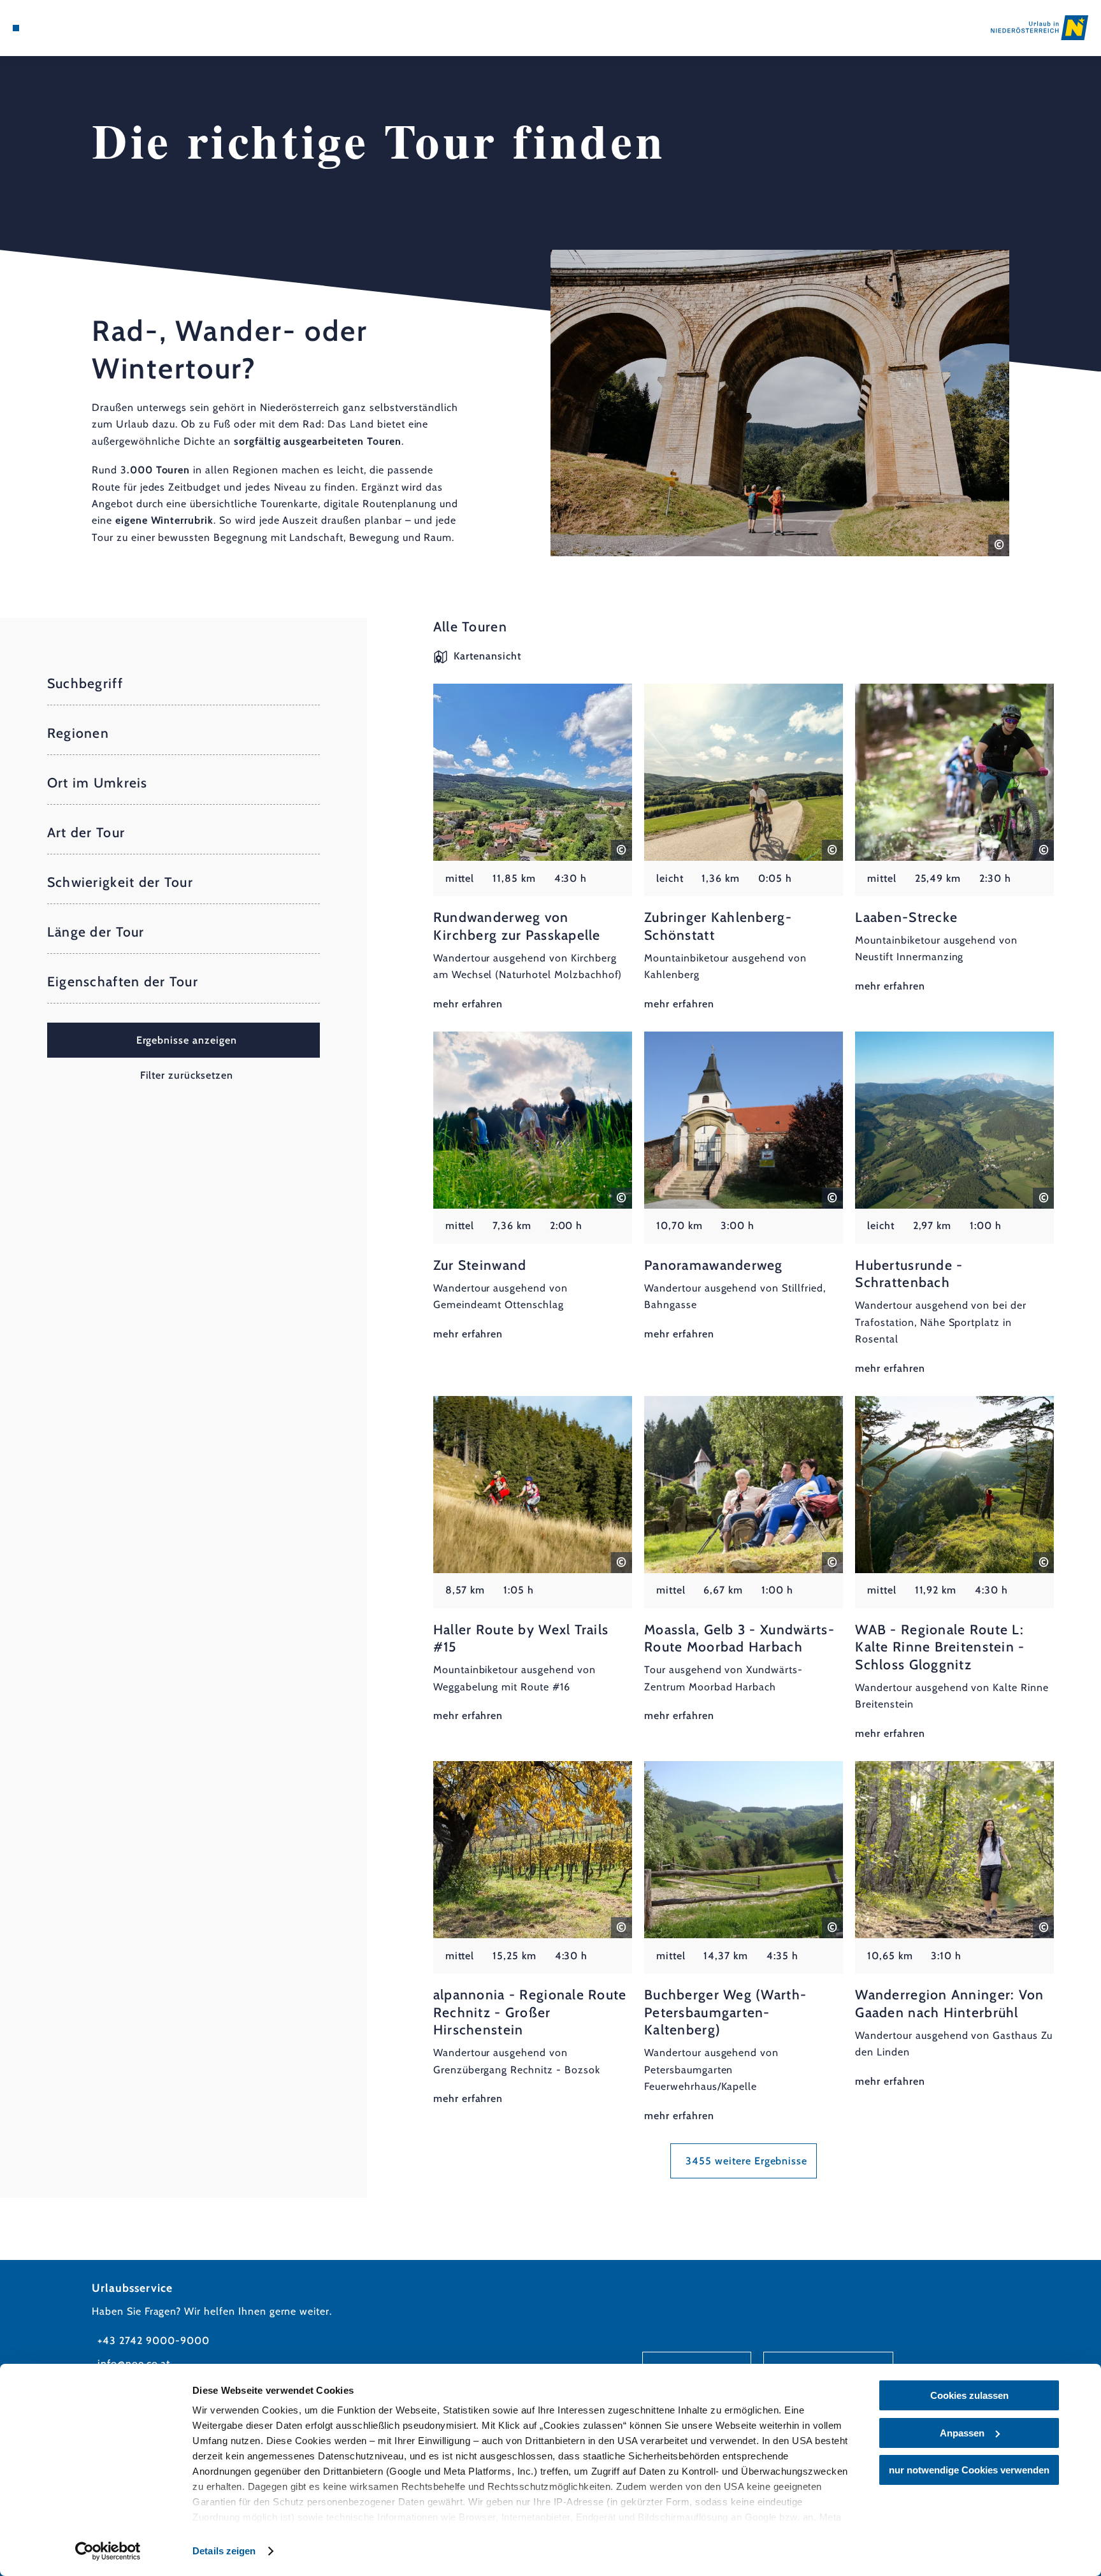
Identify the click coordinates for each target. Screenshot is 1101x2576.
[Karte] (49, 28)
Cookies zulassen (969, 2395)
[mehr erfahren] (533, 848)
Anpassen (962, 2433)
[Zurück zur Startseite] (1040, 27)
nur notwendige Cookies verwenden (969, 2470)
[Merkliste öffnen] (67, 28)
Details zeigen (224, 2551)
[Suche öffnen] (85, 28)
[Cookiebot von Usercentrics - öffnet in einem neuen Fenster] (108, 2551)
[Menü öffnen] (16, 28)
